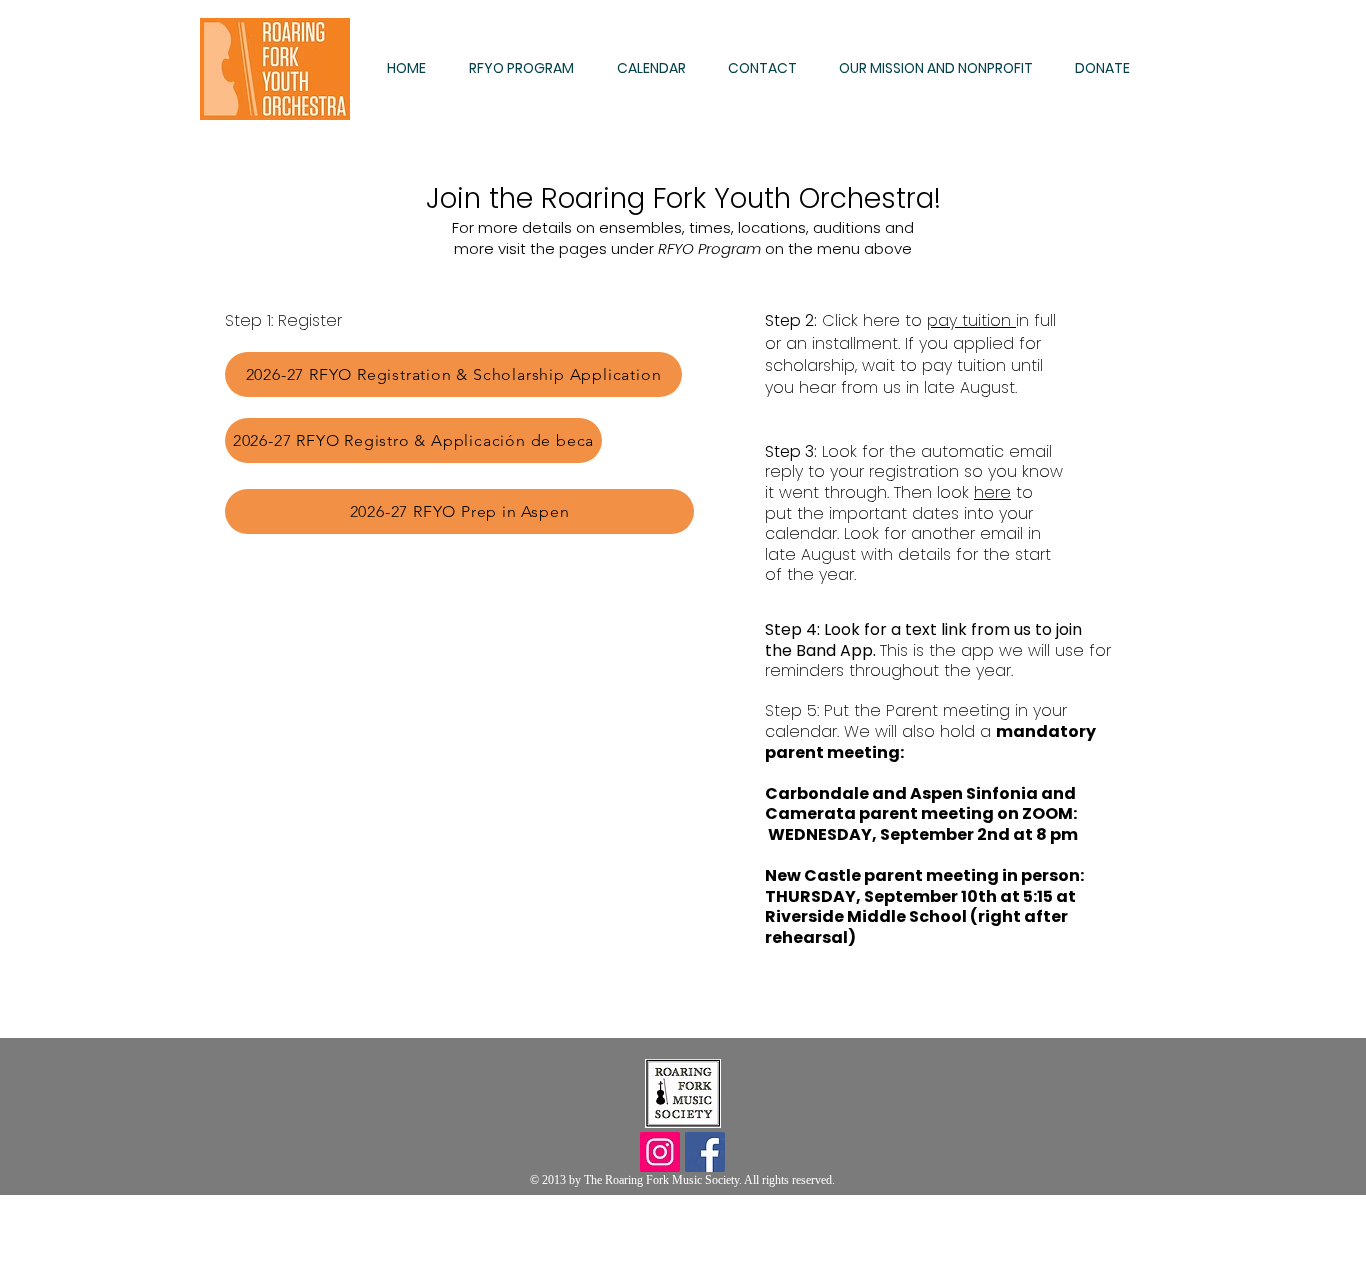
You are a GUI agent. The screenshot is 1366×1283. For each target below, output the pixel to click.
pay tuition (971, 320)
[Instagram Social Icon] (660, 1152)
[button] (528, 68)
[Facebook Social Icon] (705, 1152)
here (992, 492)
